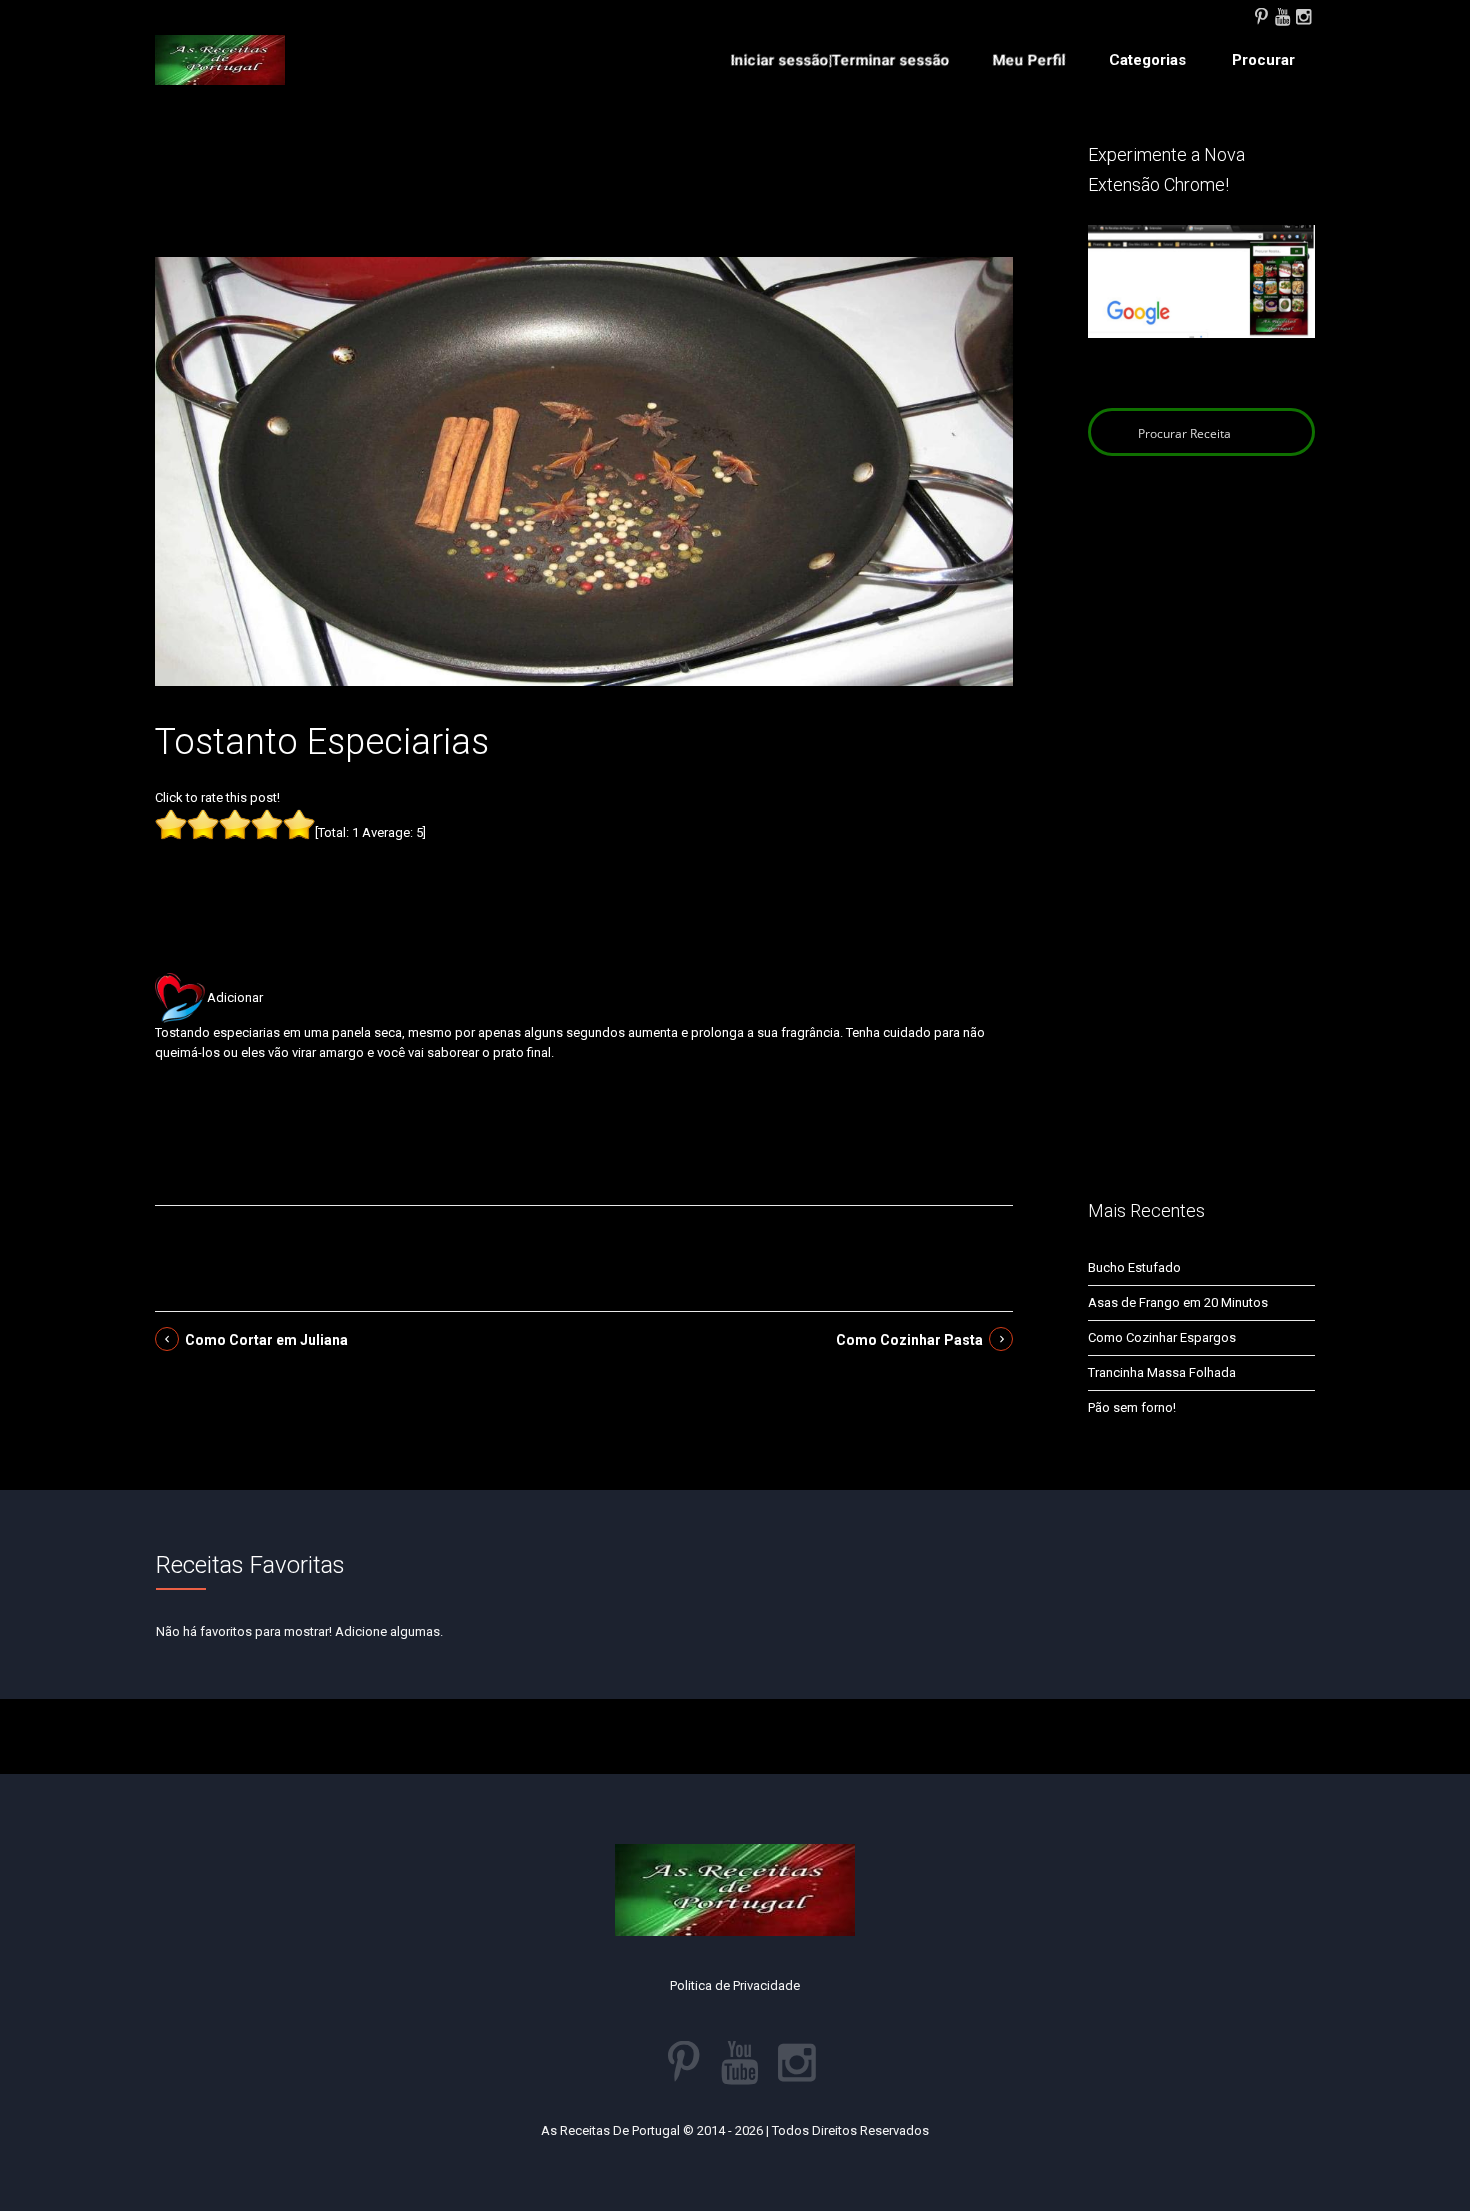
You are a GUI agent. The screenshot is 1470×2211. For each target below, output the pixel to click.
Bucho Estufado (1134, 1267)
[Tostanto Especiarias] (584, 470)
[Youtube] (1282, 15)
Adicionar (235, 997)
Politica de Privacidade (735, 1985)
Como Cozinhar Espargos (1162, 1337)
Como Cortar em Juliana (266, 1340)
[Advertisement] (584, 198)
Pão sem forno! (1132, 1407)
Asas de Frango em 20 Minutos (1178, 1302)
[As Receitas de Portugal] (220, 60)
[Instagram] (1303, 15)
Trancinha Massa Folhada (1162, 1372)
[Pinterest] (1261, 15)
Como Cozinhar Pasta (909, 1340)
